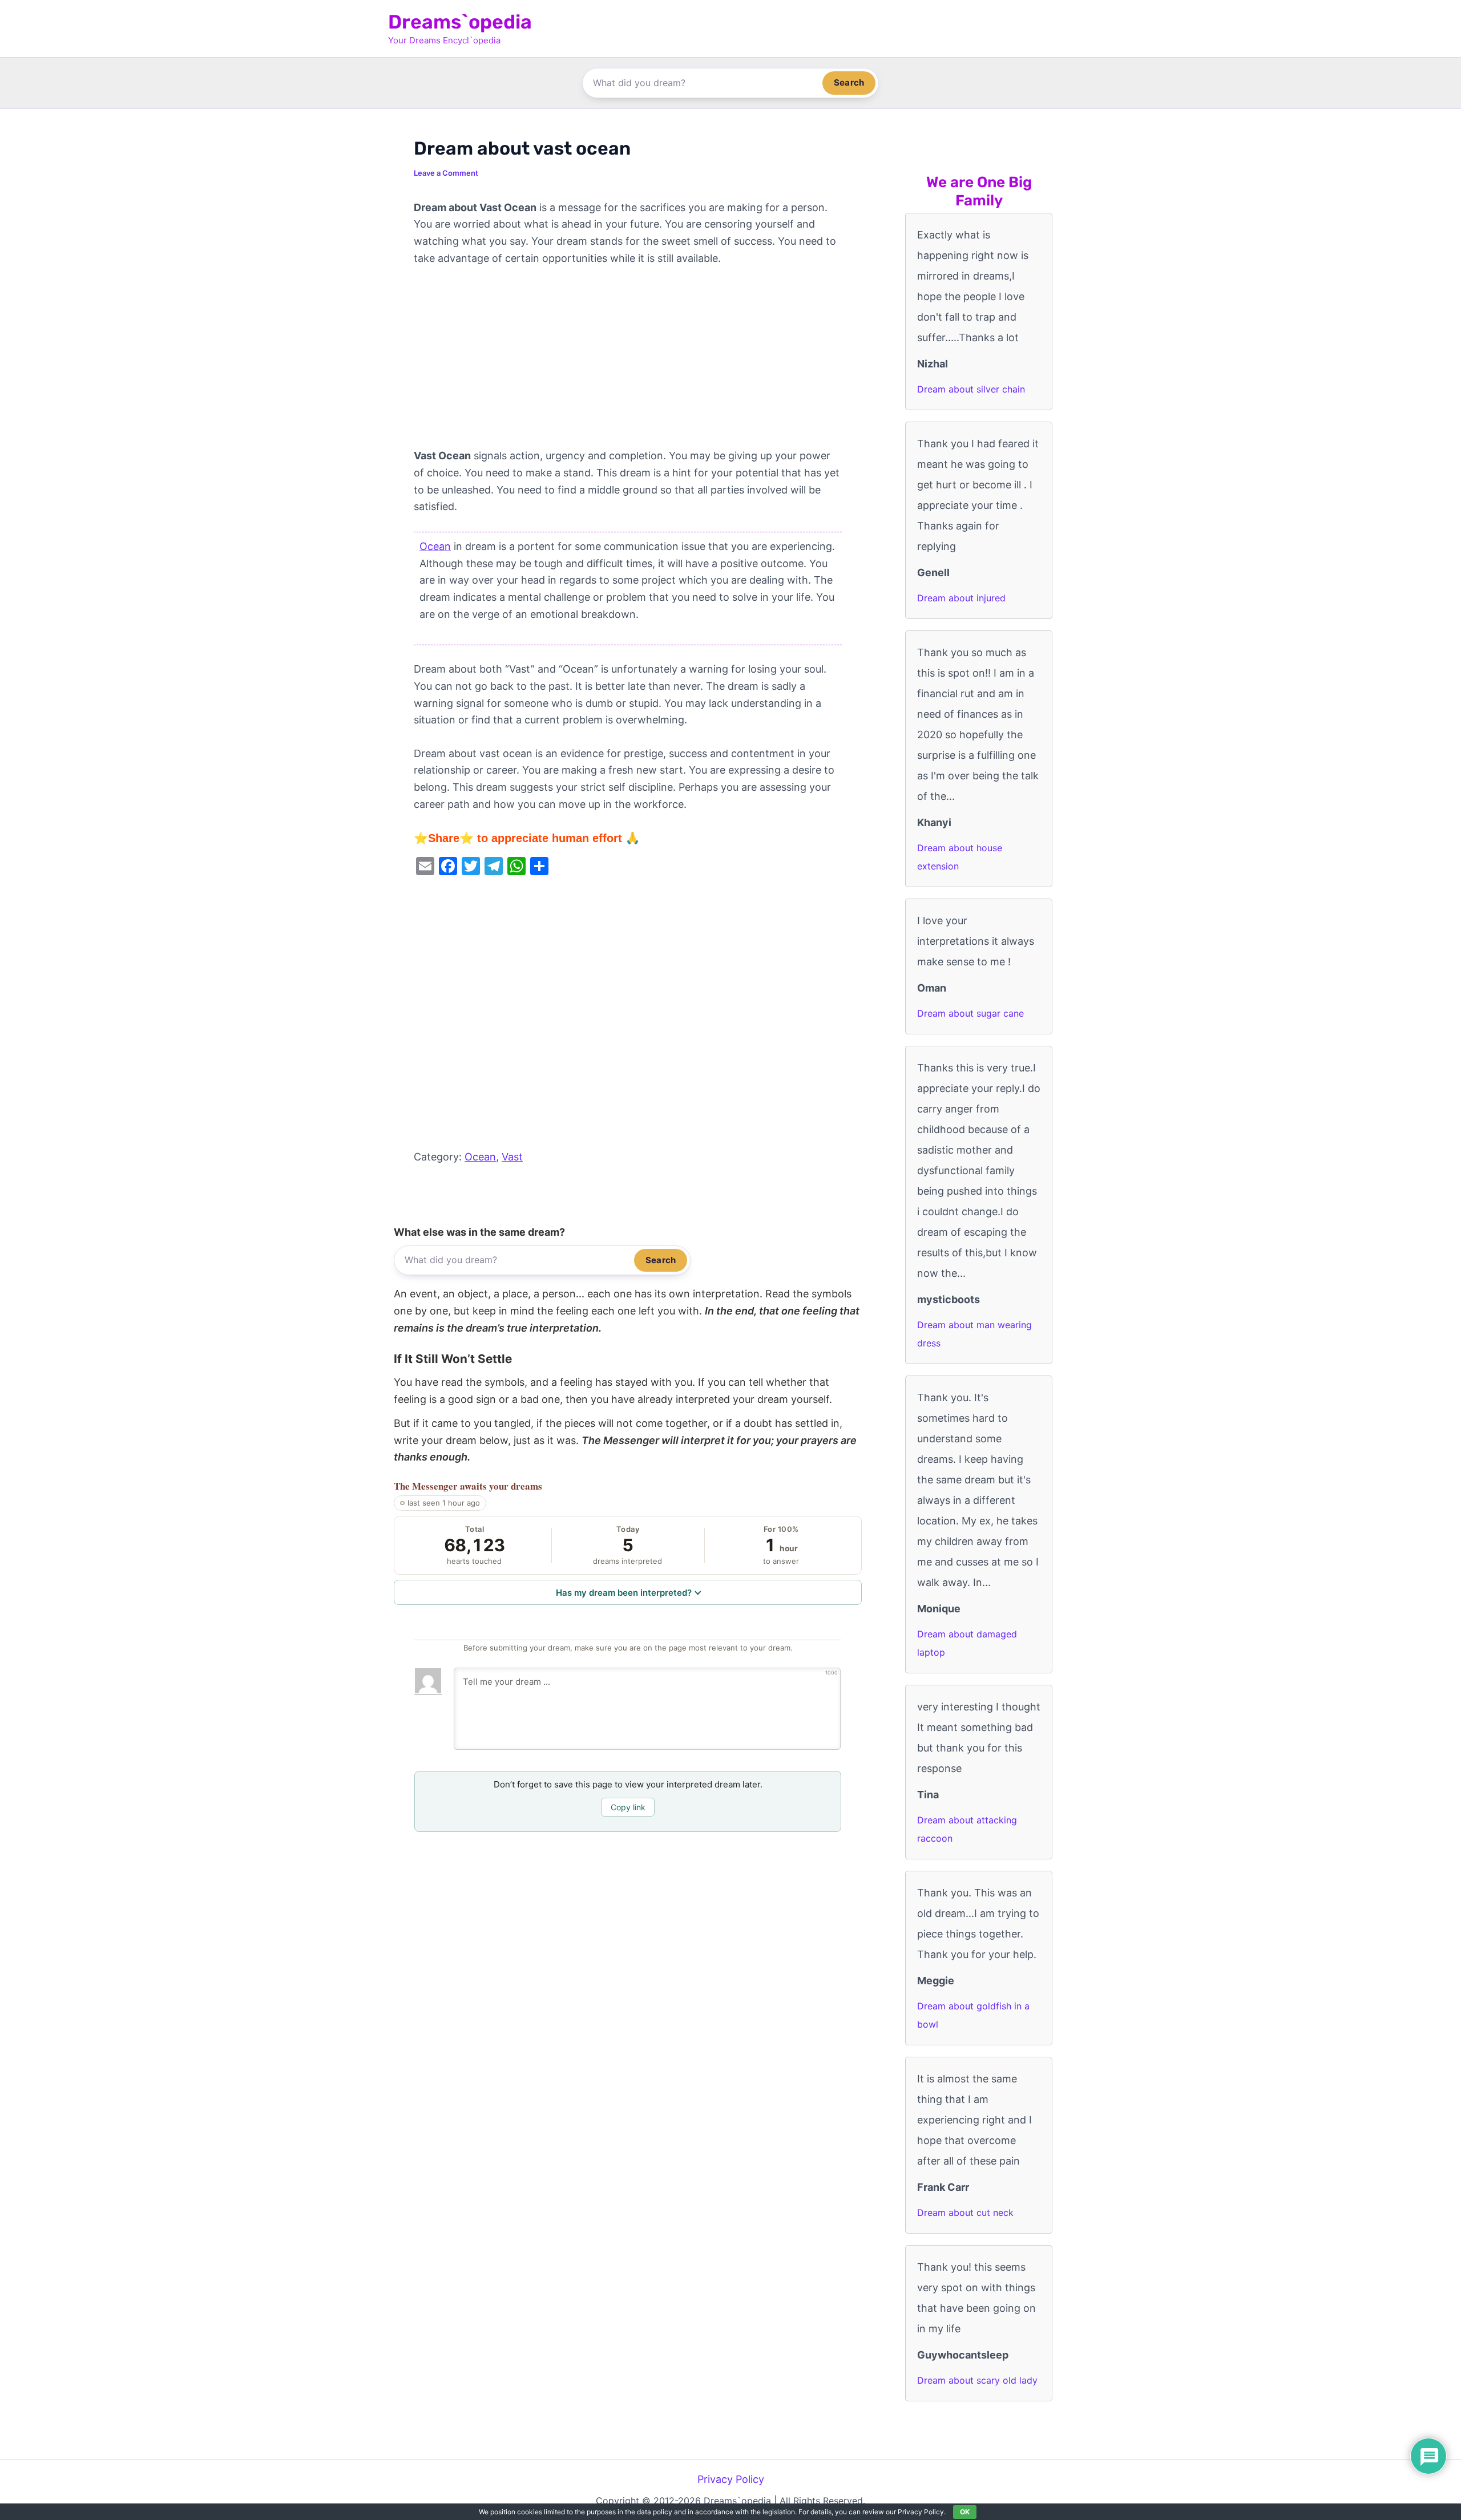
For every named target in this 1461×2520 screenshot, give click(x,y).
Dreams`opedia (460, 22)
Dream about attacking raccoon (967, 1829)
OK (965, 2512)
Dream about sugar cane (970, 1013)
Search (849, 82)
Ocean (435, 546)
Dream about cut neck (965, 2212)
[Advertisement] (628, 363)
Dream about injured (961, 598)
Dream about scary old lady (977, 2380)
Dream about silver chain (971, 389)
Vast (512, 1157)
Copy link (628, 1807)
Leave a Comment (446, 173)
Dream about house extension (960, 857)
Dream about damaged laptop (967, 1643)
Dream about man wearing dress (974, 1334)
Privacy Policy (731, 2479)
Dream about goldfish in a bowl (973, 2015)
